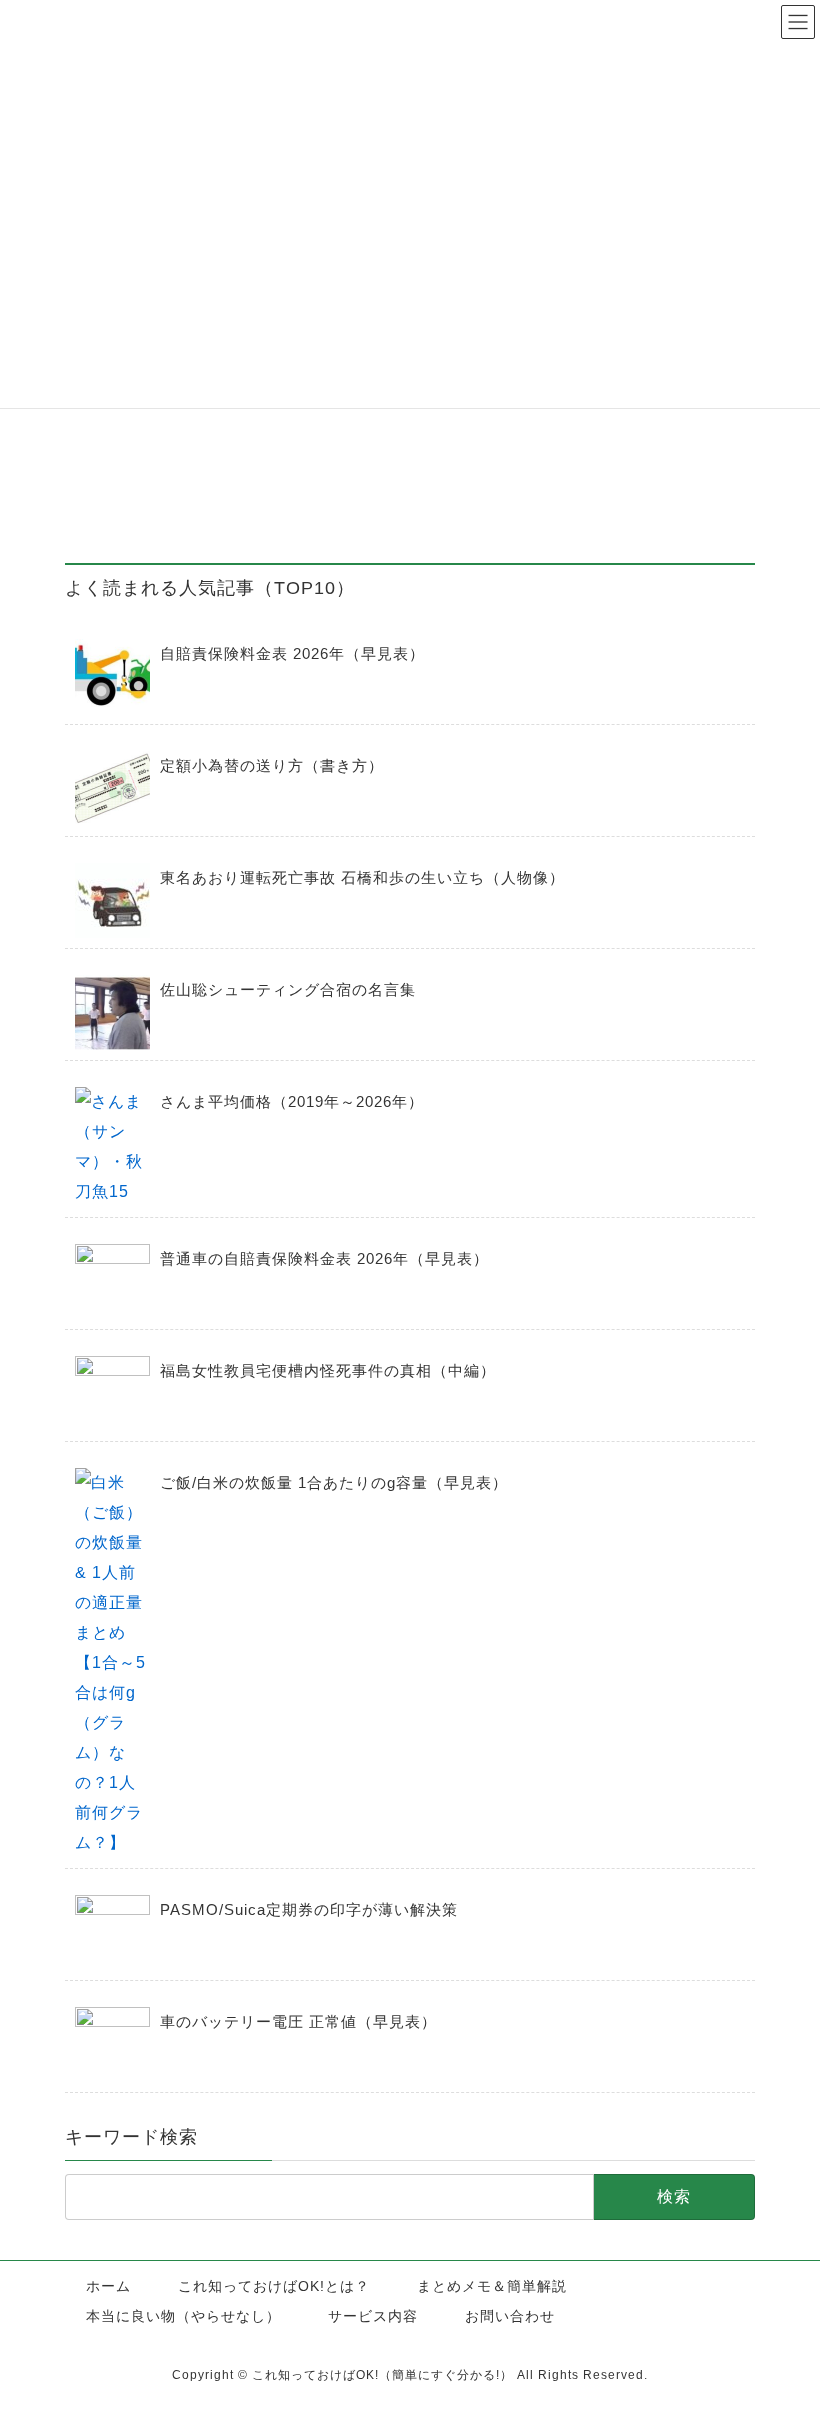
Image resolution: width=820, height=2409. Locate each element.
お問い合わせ (510, 2316)
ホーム (108, 2286)
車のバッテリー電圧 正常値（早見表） (298, 2021)
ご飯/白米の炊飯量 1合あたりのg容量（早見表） (334, 1482)
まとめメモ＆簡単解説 (492, 2286)
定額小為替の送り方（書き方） (272, 765)
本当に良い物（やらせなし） (183, 2316)
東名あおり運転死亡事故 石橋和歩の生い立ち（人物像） (362, 877)
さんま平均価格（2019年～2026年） (292, 1101)
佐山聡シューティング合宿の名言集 (288, 989)
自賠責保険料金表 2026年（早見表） (292, 653)
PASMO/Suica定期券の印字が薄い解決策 (309, 1909)
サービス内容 (373, 2316)
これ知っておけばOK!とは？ (274, 2286)
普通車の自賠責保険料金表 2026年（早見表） (324, 1258)
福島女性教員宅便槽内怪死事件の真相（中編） (328, 1370)
